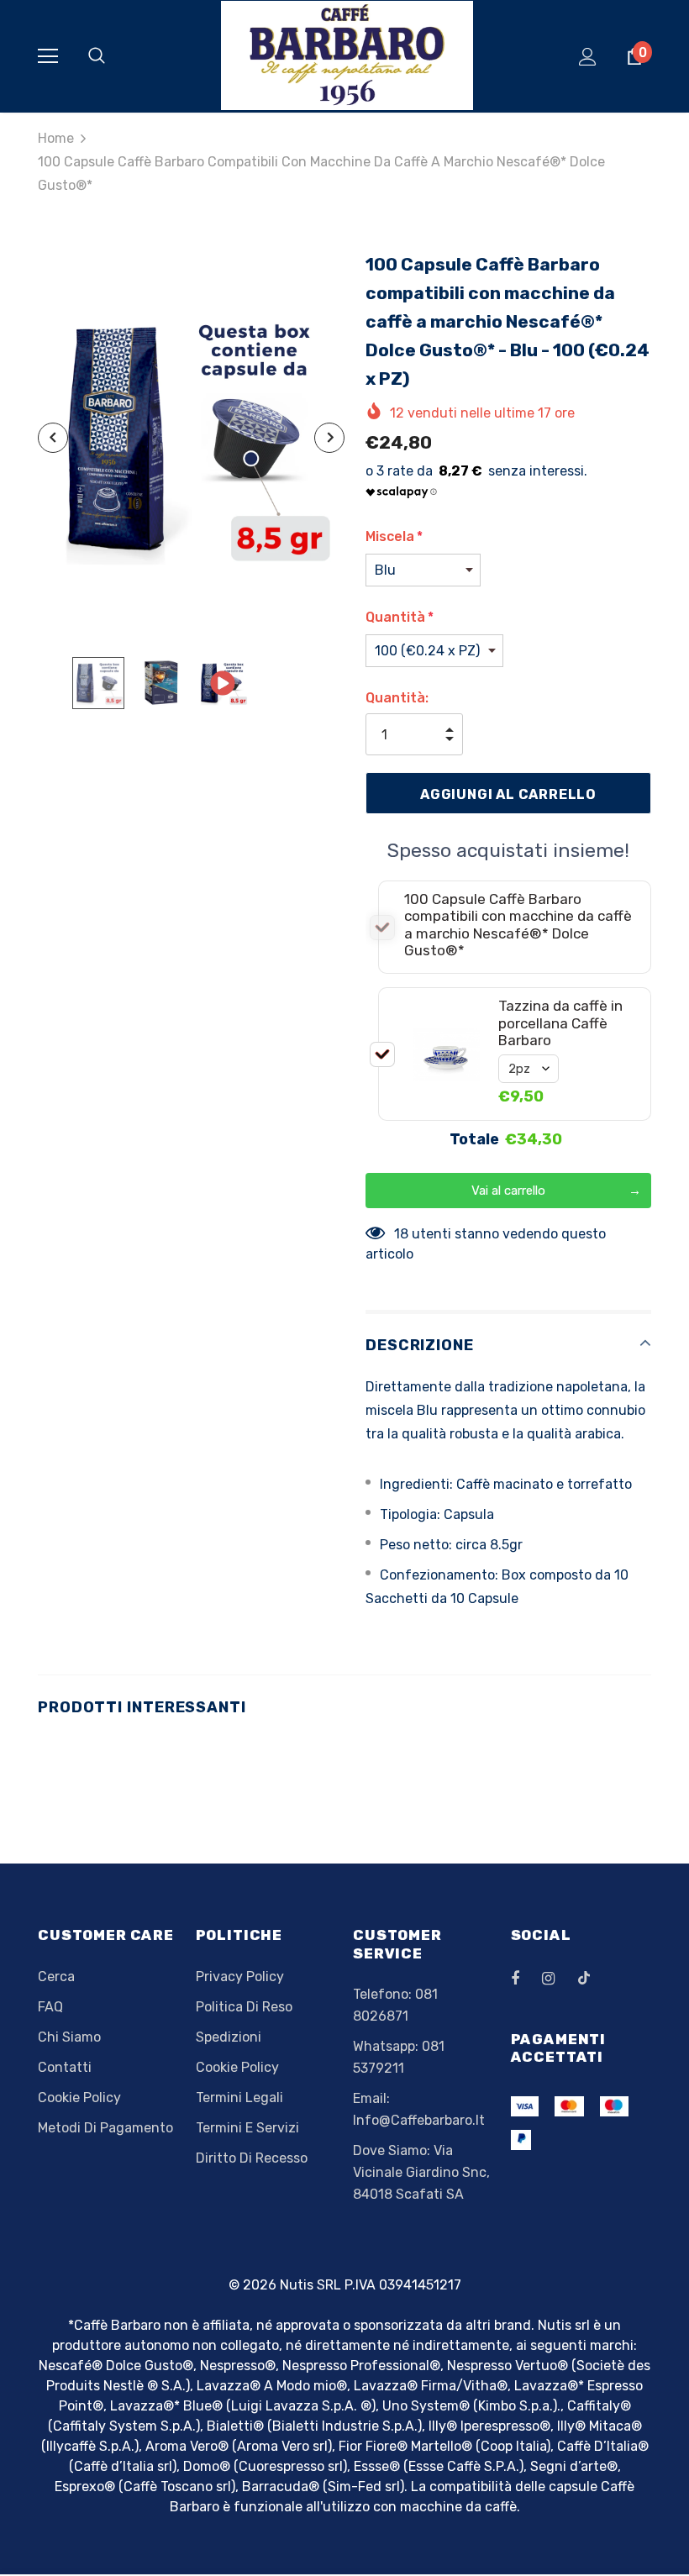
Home (56, 138)
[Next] (329, 438)
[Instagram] (557, 1978)
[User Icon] (588, 57)
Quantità (400, 617)
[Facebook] (526, 1978)
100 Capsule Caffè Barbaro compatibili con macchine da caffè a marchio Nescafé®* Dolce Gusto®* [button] (518, 925)
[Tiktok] (592, 1978)
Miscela (394, 536)
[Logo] (347, 55)
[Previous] (53, 438)
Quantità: (397, 698)
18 (401, 1234)
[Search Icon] (113, 56)
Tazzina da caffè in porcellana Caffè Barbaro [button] (560, 1023)
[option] (191, 438)
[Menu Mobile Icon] (48, 56)
